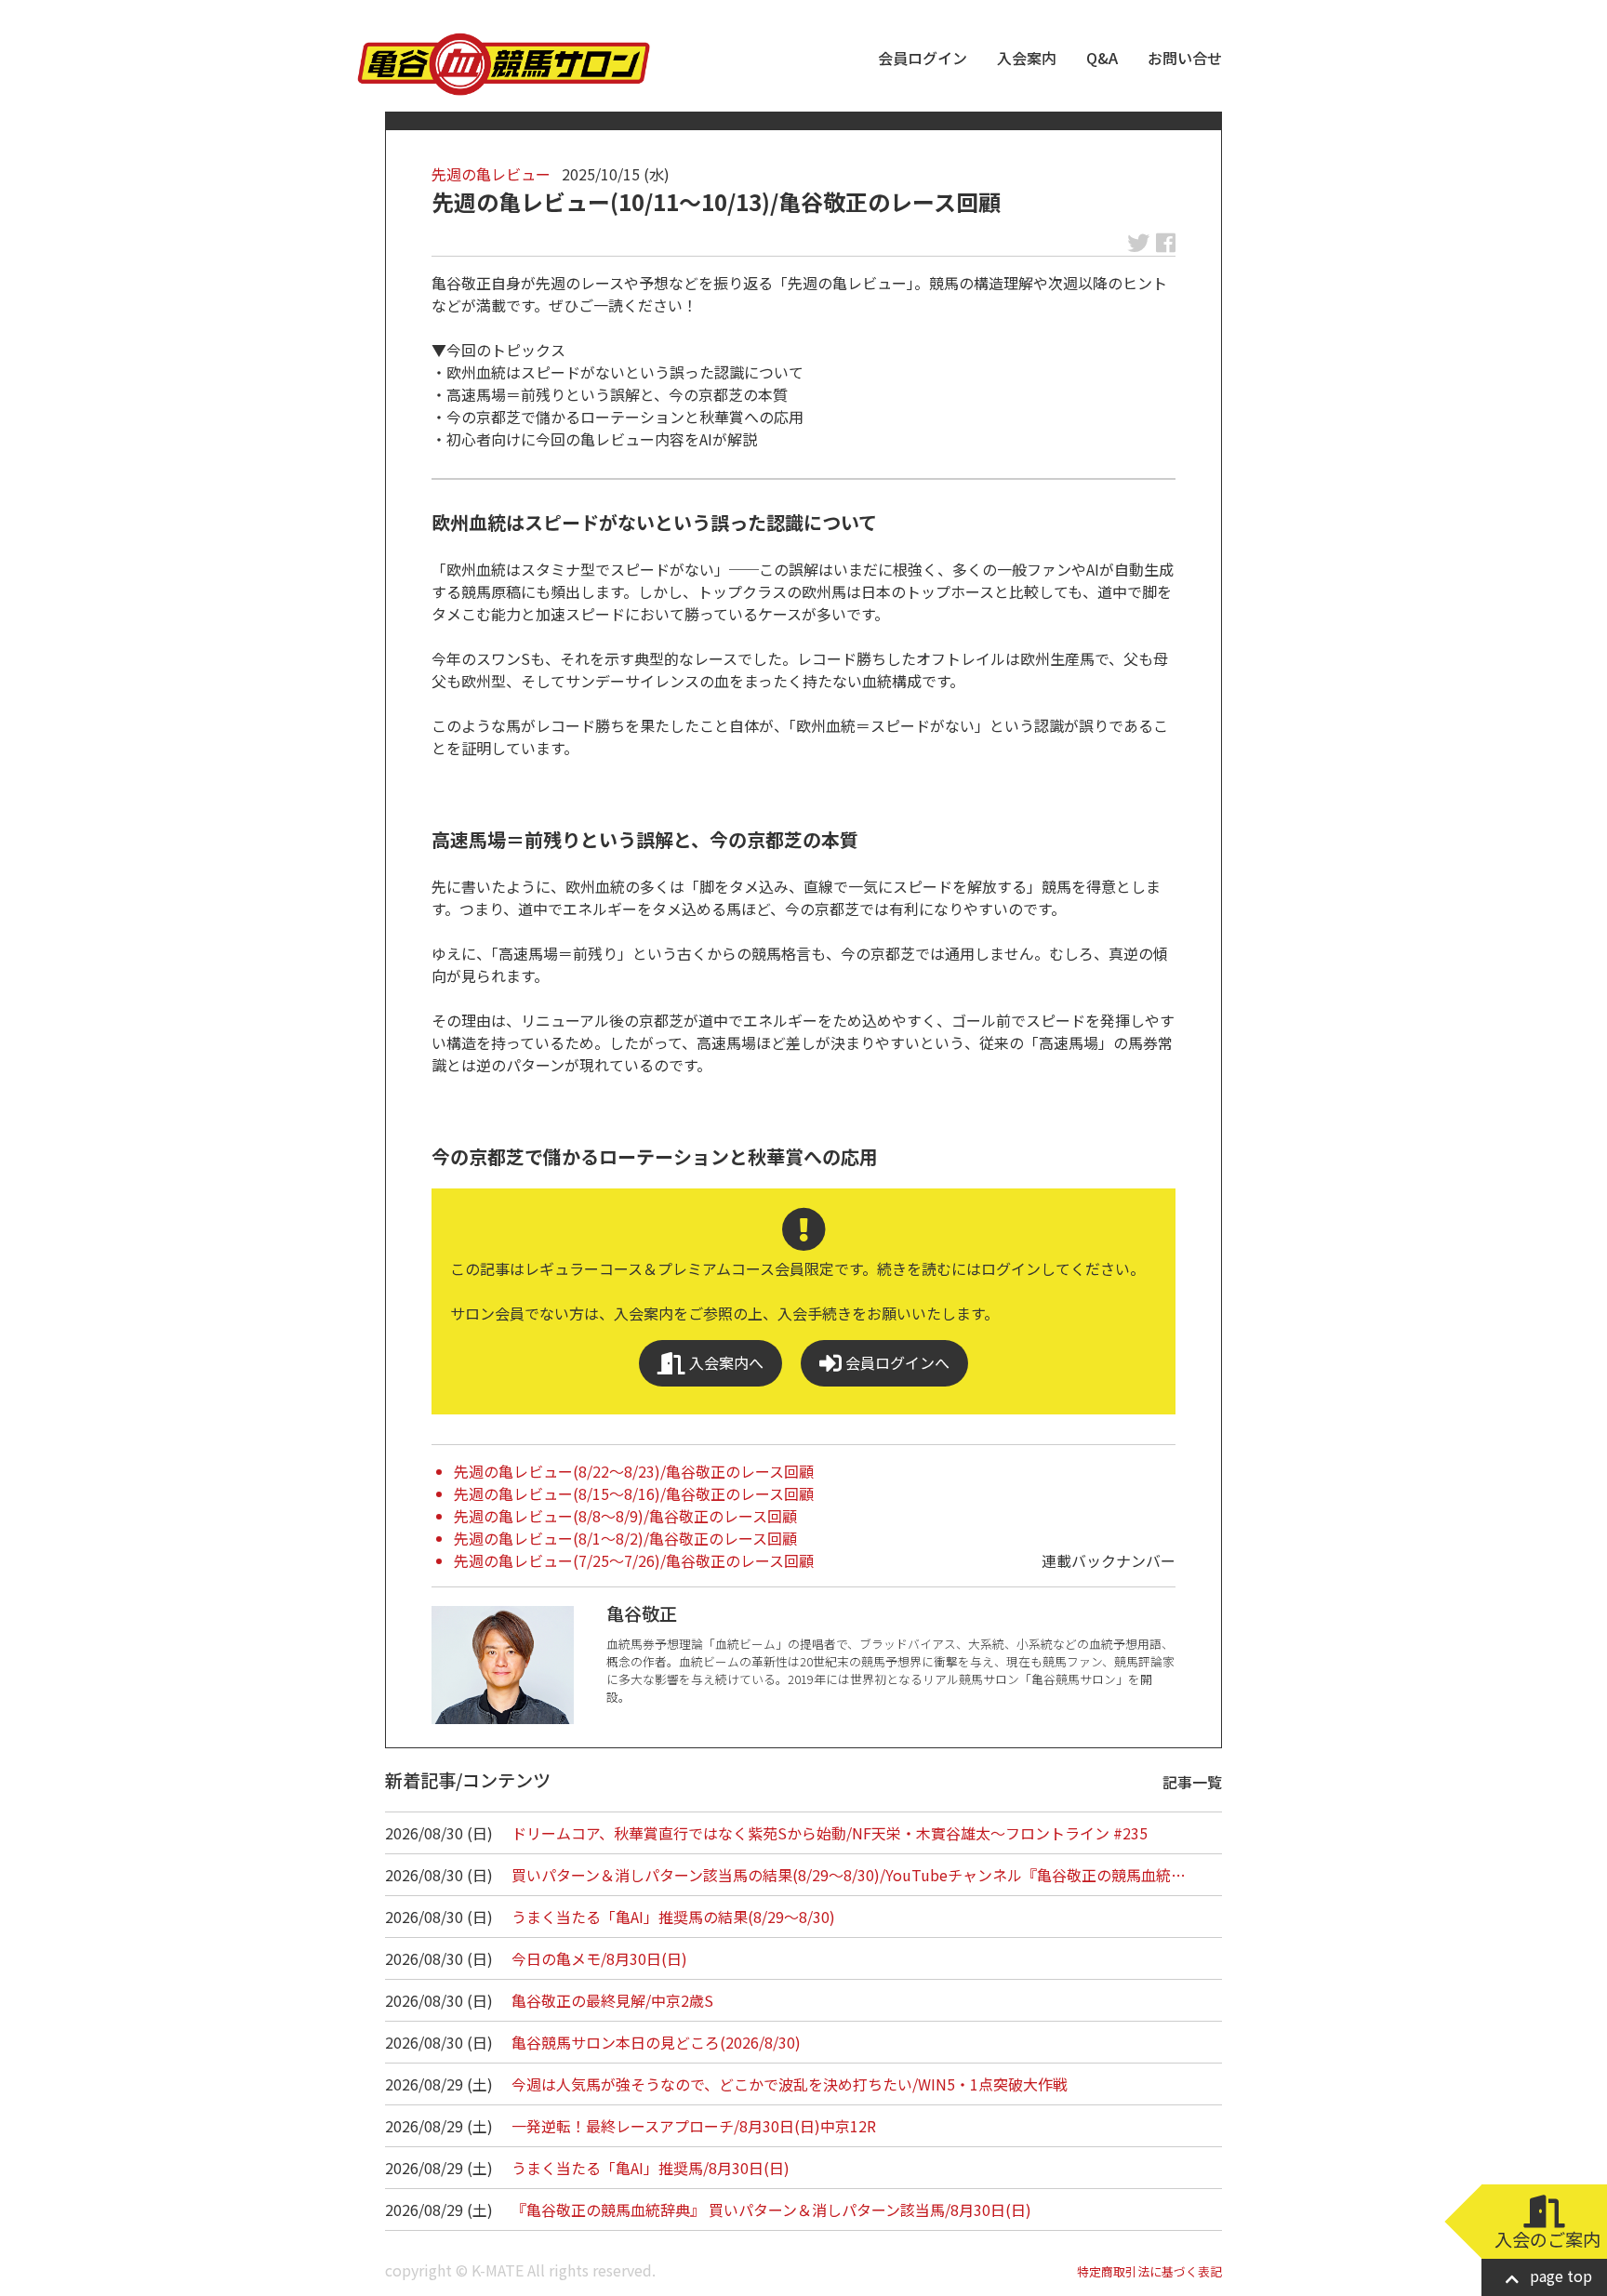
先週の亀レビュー (491, 174)
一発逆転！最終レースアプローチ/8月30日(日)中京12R (694, 2126)
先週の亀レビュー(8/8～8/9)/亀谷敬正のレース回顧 (625, 1516)
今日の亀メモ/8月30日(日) (599, 1958)
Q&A (1102, 58)
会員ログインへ (896, 1362)
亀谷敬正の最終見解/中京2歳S (612, 2000)
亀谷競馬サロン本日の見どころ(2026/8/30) (656, 2042)
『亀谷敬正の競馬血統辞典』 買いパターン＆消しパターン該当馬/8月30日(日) (771, 2210)
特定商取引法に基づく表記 (1149, 2271)
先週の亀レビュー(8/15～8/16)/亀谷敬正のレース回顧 (634, 1493)
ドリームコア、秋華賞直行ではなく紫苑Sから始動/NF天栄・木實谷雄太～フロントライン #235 (830, 1833)
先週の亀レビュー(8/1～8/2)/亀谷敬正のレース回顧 (625, 1538)
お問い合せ (1185, 58)
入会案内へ (724, 1362)
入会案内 (1027, 58)
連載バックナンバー (1109, 1560)
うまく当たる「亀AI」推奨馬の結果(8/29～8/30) (673, 1917)
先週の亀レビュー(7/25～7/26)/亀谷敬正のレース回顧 (634, 1560)
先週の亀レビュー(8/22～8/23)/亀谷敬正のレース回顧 (634, 1471)
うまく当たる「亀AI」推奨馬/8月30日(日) (651, 2168)
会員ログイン (923, 58)
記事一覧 (1192, 1782)
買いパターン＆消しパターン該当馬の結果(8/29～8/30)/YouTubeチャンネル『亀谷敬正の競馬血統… (849, 1875)
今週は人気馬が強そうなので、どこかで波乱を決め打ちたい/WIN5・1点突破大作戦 (790, 2084)
